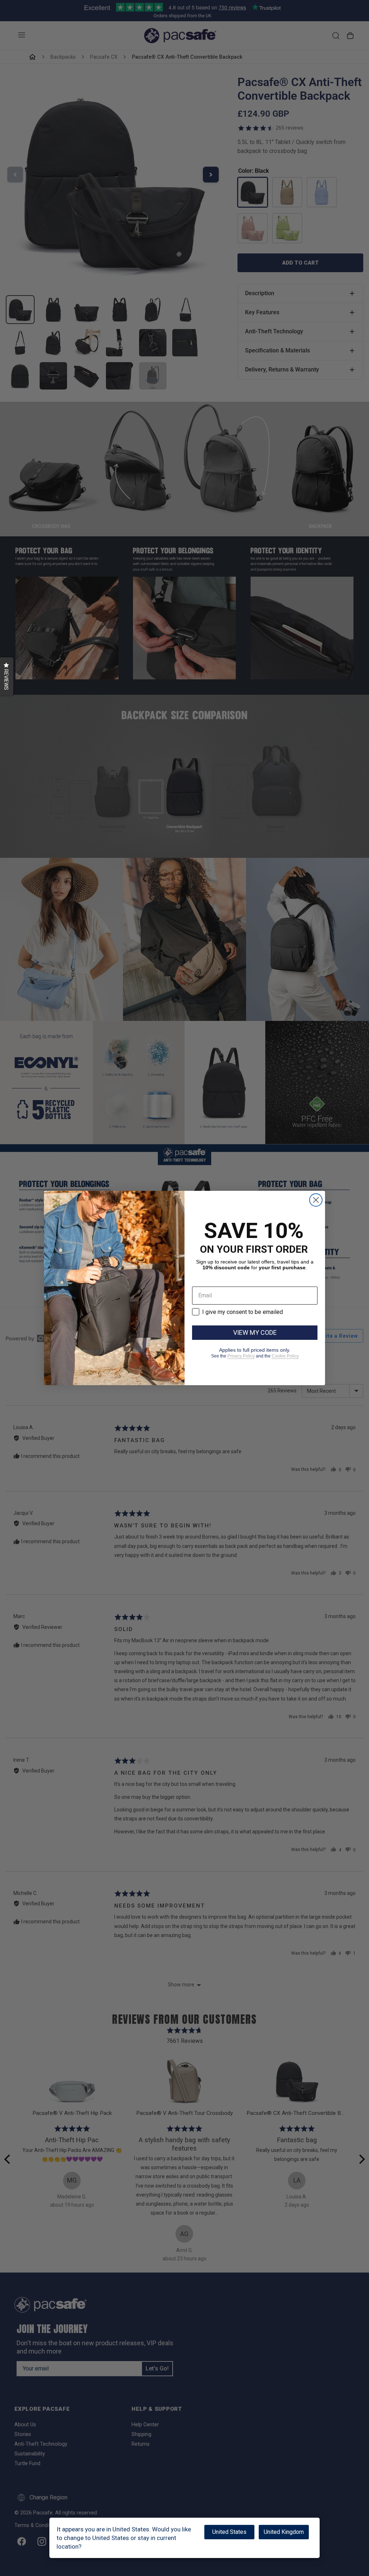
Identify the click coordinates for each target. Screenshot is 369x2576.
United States (229, 2532)
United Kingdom (284, 2532)
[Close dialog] (316, 1200)
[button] (7, 676)
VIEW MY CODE (255, 1332)
